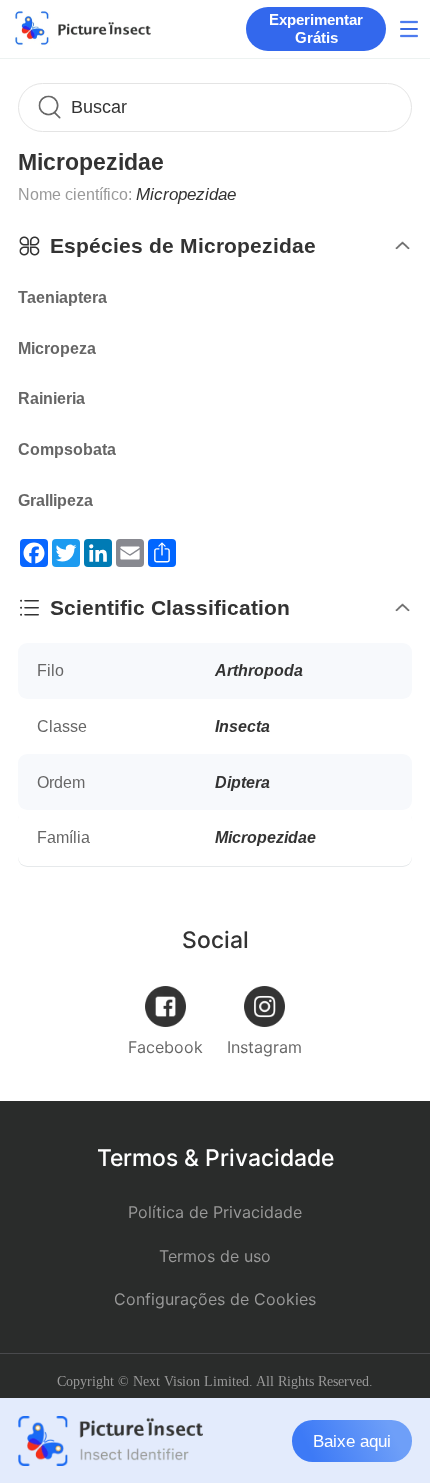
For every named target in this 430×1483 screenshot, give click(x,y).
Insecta (242, 726)
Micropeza (57, 348)
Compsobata (67, 449)
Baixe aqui (352, 1441)
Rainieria (51, 398)
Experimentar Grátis (316, 28)
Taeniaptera (62, 297)
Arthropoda (259, 670)
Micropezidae (265, 837)
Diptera (242, 782)
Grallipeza (55, 500)
